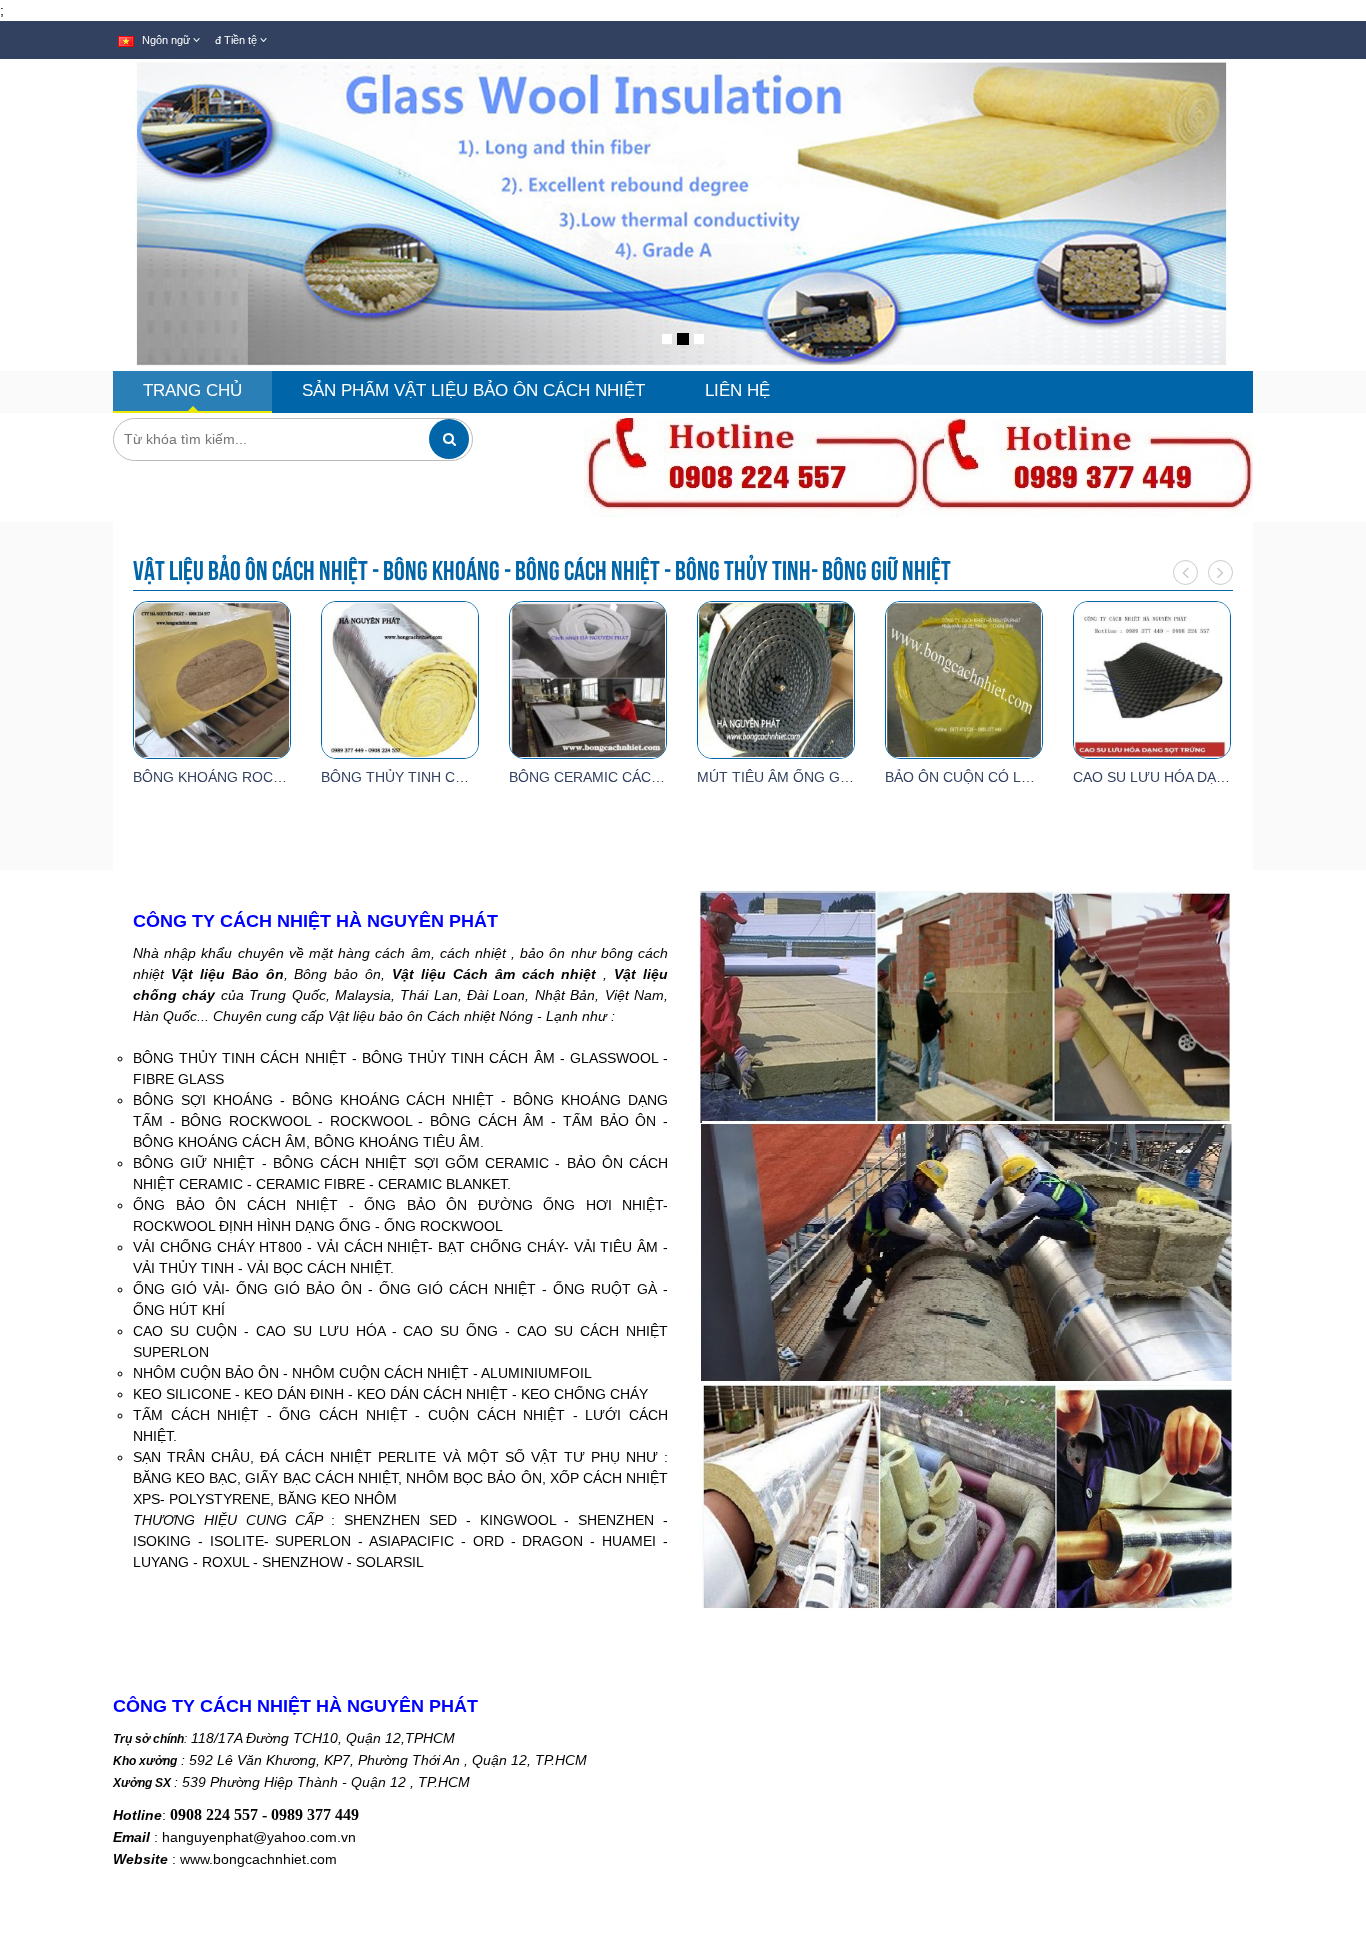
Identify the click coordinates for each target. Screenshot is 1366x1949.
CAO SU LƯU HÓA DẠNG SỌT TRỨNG (1199, 777)
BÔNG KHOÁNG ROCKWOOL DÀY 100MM (270, 777)
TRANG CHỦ (192, 390)
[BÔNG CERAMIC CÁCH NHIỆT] (588, 678)
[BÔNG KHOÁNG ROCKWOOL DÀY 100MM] (212, 678)
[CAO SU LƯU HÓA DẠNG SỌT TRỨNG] (1152, 678)
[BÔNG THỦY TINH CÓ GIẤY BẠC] (400, 678)
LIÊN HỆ (737, 390)
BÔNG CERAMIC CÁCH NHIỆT (608, 777)
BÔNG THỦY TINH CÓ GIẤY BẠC (428, 777)
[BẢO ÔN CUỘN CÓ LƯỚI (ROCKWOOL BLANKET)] (964, 678)
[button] (32, 280)
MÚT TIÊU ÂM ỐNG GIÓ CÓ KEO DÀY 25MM (843, 777)
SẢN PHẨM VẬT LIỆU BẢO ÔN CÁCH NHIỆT (473, 390)
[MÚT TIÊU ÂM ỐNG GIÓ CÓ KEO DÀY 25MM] (776, 678)
